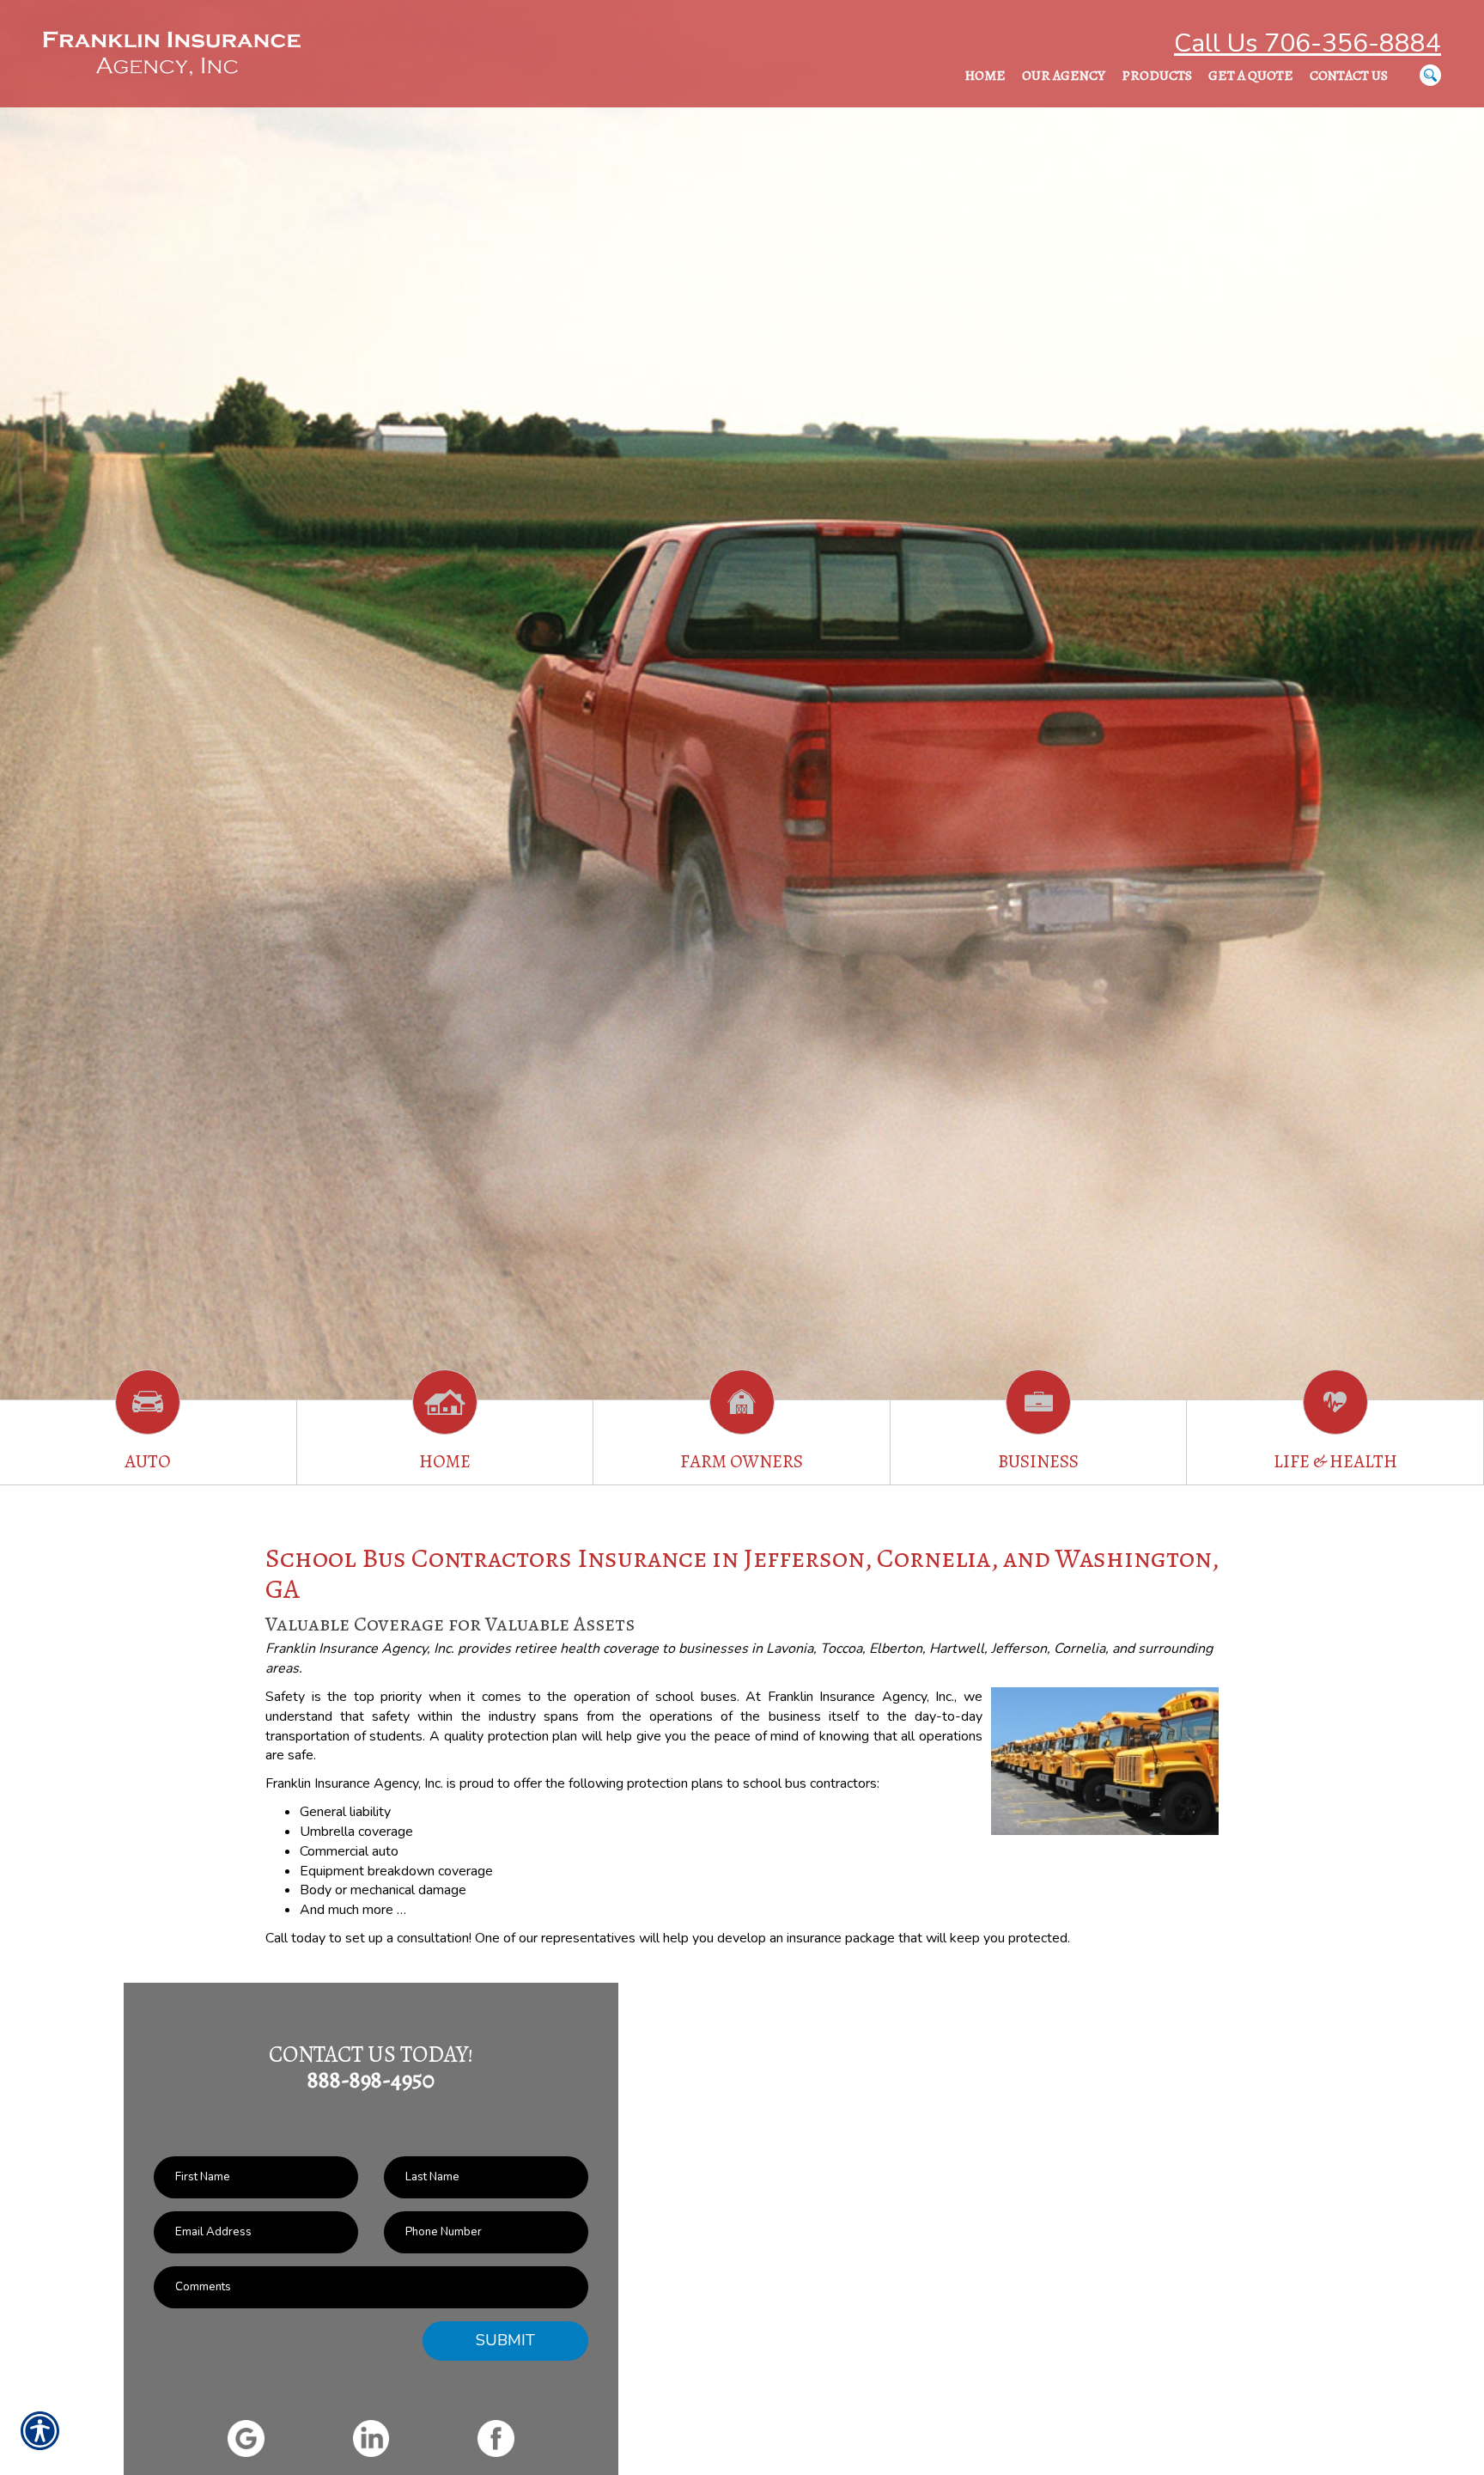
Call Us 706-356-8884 (1308, 43)
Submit (505, 2340)
